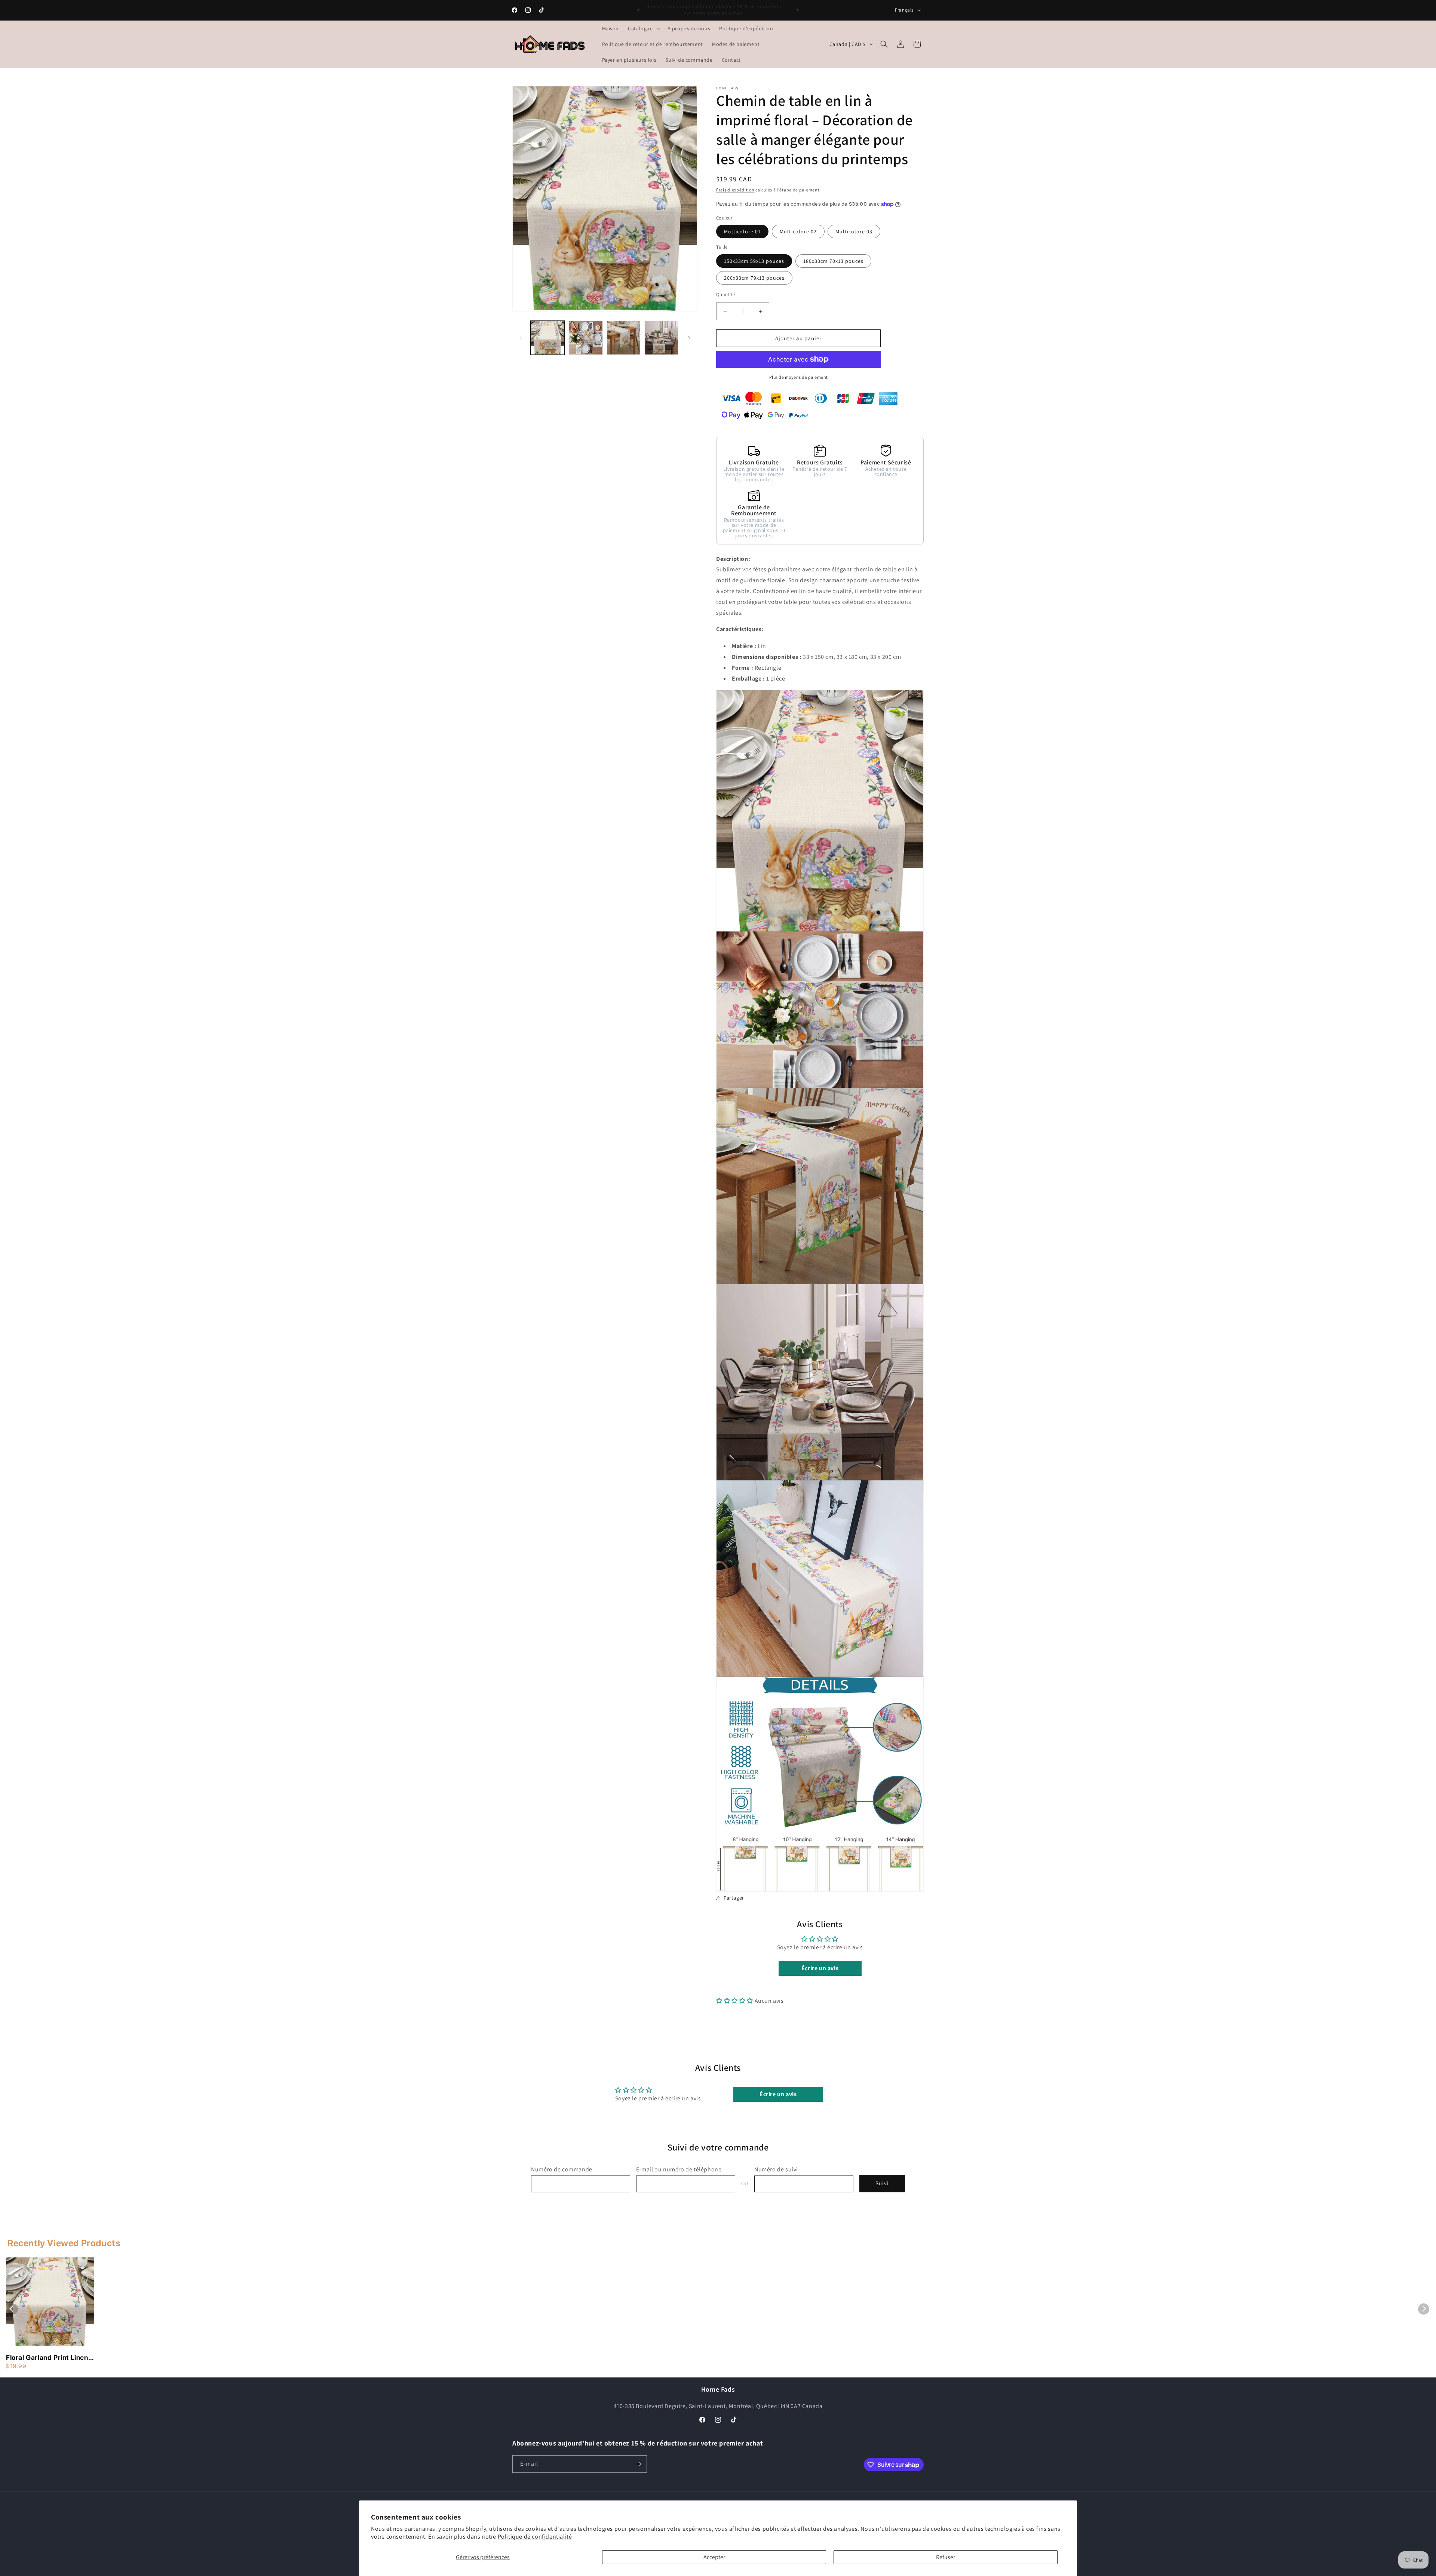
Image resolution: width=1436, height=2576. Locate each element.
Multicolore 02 (798, 231)
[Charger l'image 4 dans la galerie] (661, 338)
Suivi (882, 2184)
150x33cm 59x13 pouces (754, 261)
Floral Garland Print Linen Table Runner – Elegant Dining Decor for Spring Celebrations (47, 2358)
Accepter (714, 2557)
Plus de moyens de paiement (799, 377)
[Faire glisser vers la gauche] (521, 338)
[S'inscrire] (638, 2464)
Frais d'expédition (735, 190)
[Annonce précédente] (638, 10)
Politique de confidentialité (535, 2537)
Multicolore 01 (742, 231)
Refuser (946, 2557)
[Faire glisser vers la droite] (689, 338)
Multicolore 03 (854, 231)
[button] (643, 28)
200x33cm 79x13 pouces (754, 278)
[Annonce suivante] (798, 10)
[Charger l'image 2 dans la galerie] (585, 338)
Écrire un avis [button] (820, 1968)
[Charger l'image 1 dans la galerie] (548, 338)
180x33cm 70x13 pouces (833, 261)
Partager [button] (734, 1898)
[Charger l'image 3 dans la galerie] (624, 338)
